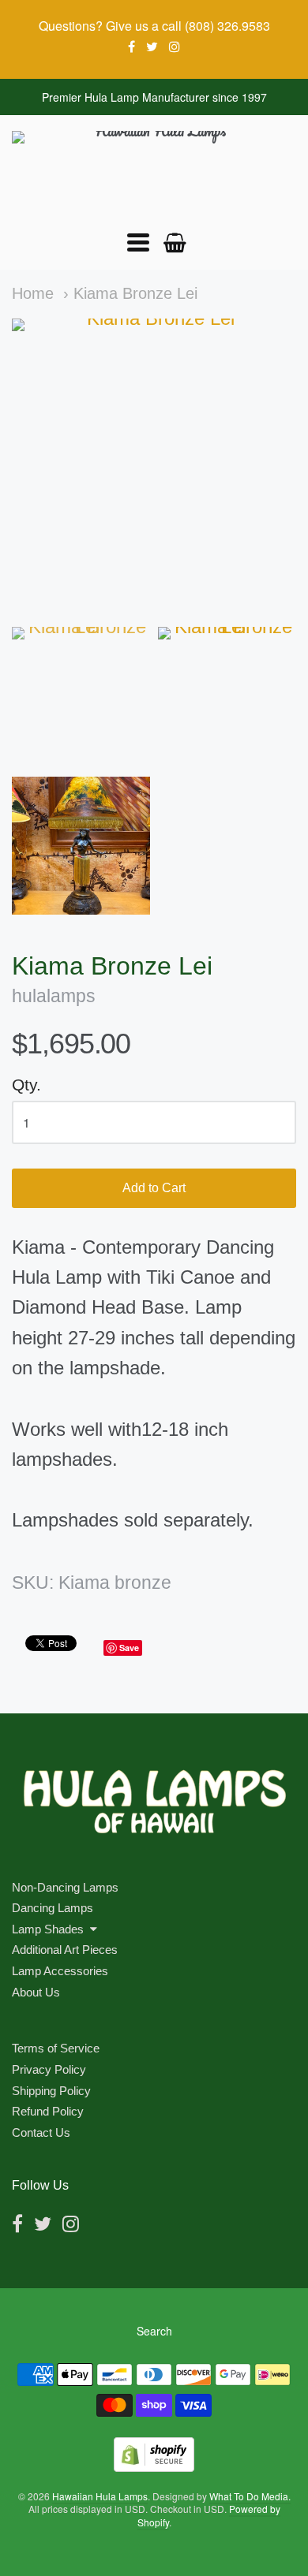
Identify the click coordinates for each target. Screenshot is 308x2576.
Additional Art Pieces (65, 1950)
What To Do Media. (250, 2496)
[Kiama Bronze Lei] (81, 696)
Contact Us (41, 2132)
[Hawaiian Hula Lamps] (154, 173)
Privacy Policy (49, 2069)
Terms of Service (56, 2048)
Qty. (26, 1085)
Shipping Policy (51, 2091)
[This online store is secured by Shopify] (154, 2467)
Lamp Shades (48, 1929)
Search (154, 2331)
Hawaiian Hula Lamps (100, 2496)
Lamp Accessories (60, 1971)
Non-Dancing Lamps (65, 1887)
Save (129, 1648)
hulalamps (54, 996)
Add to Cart (154, 1188)
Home (33, 293)
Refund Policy (48, 2111)
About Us (36, 1992)
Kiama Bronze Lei (135, 293)
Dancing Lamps (53, 1908)
